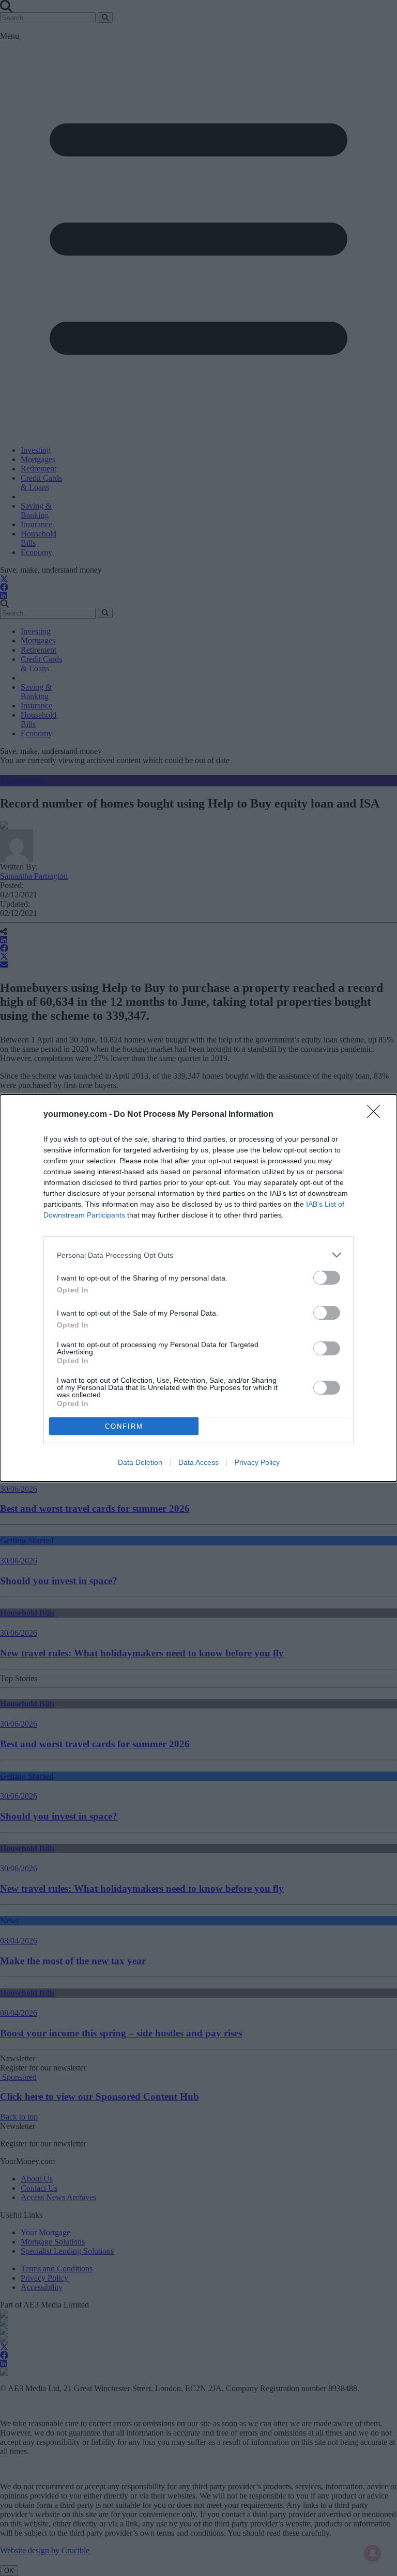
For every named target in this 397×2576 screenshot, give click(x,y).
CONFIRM (124, 1426)
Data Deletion (140, 1462)
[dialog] (198, 1288)
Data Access (198, 1462)
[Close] (377, 1115)
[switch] (327, 1278)
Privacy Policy (257, 1462)
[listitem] (198, 1255)
